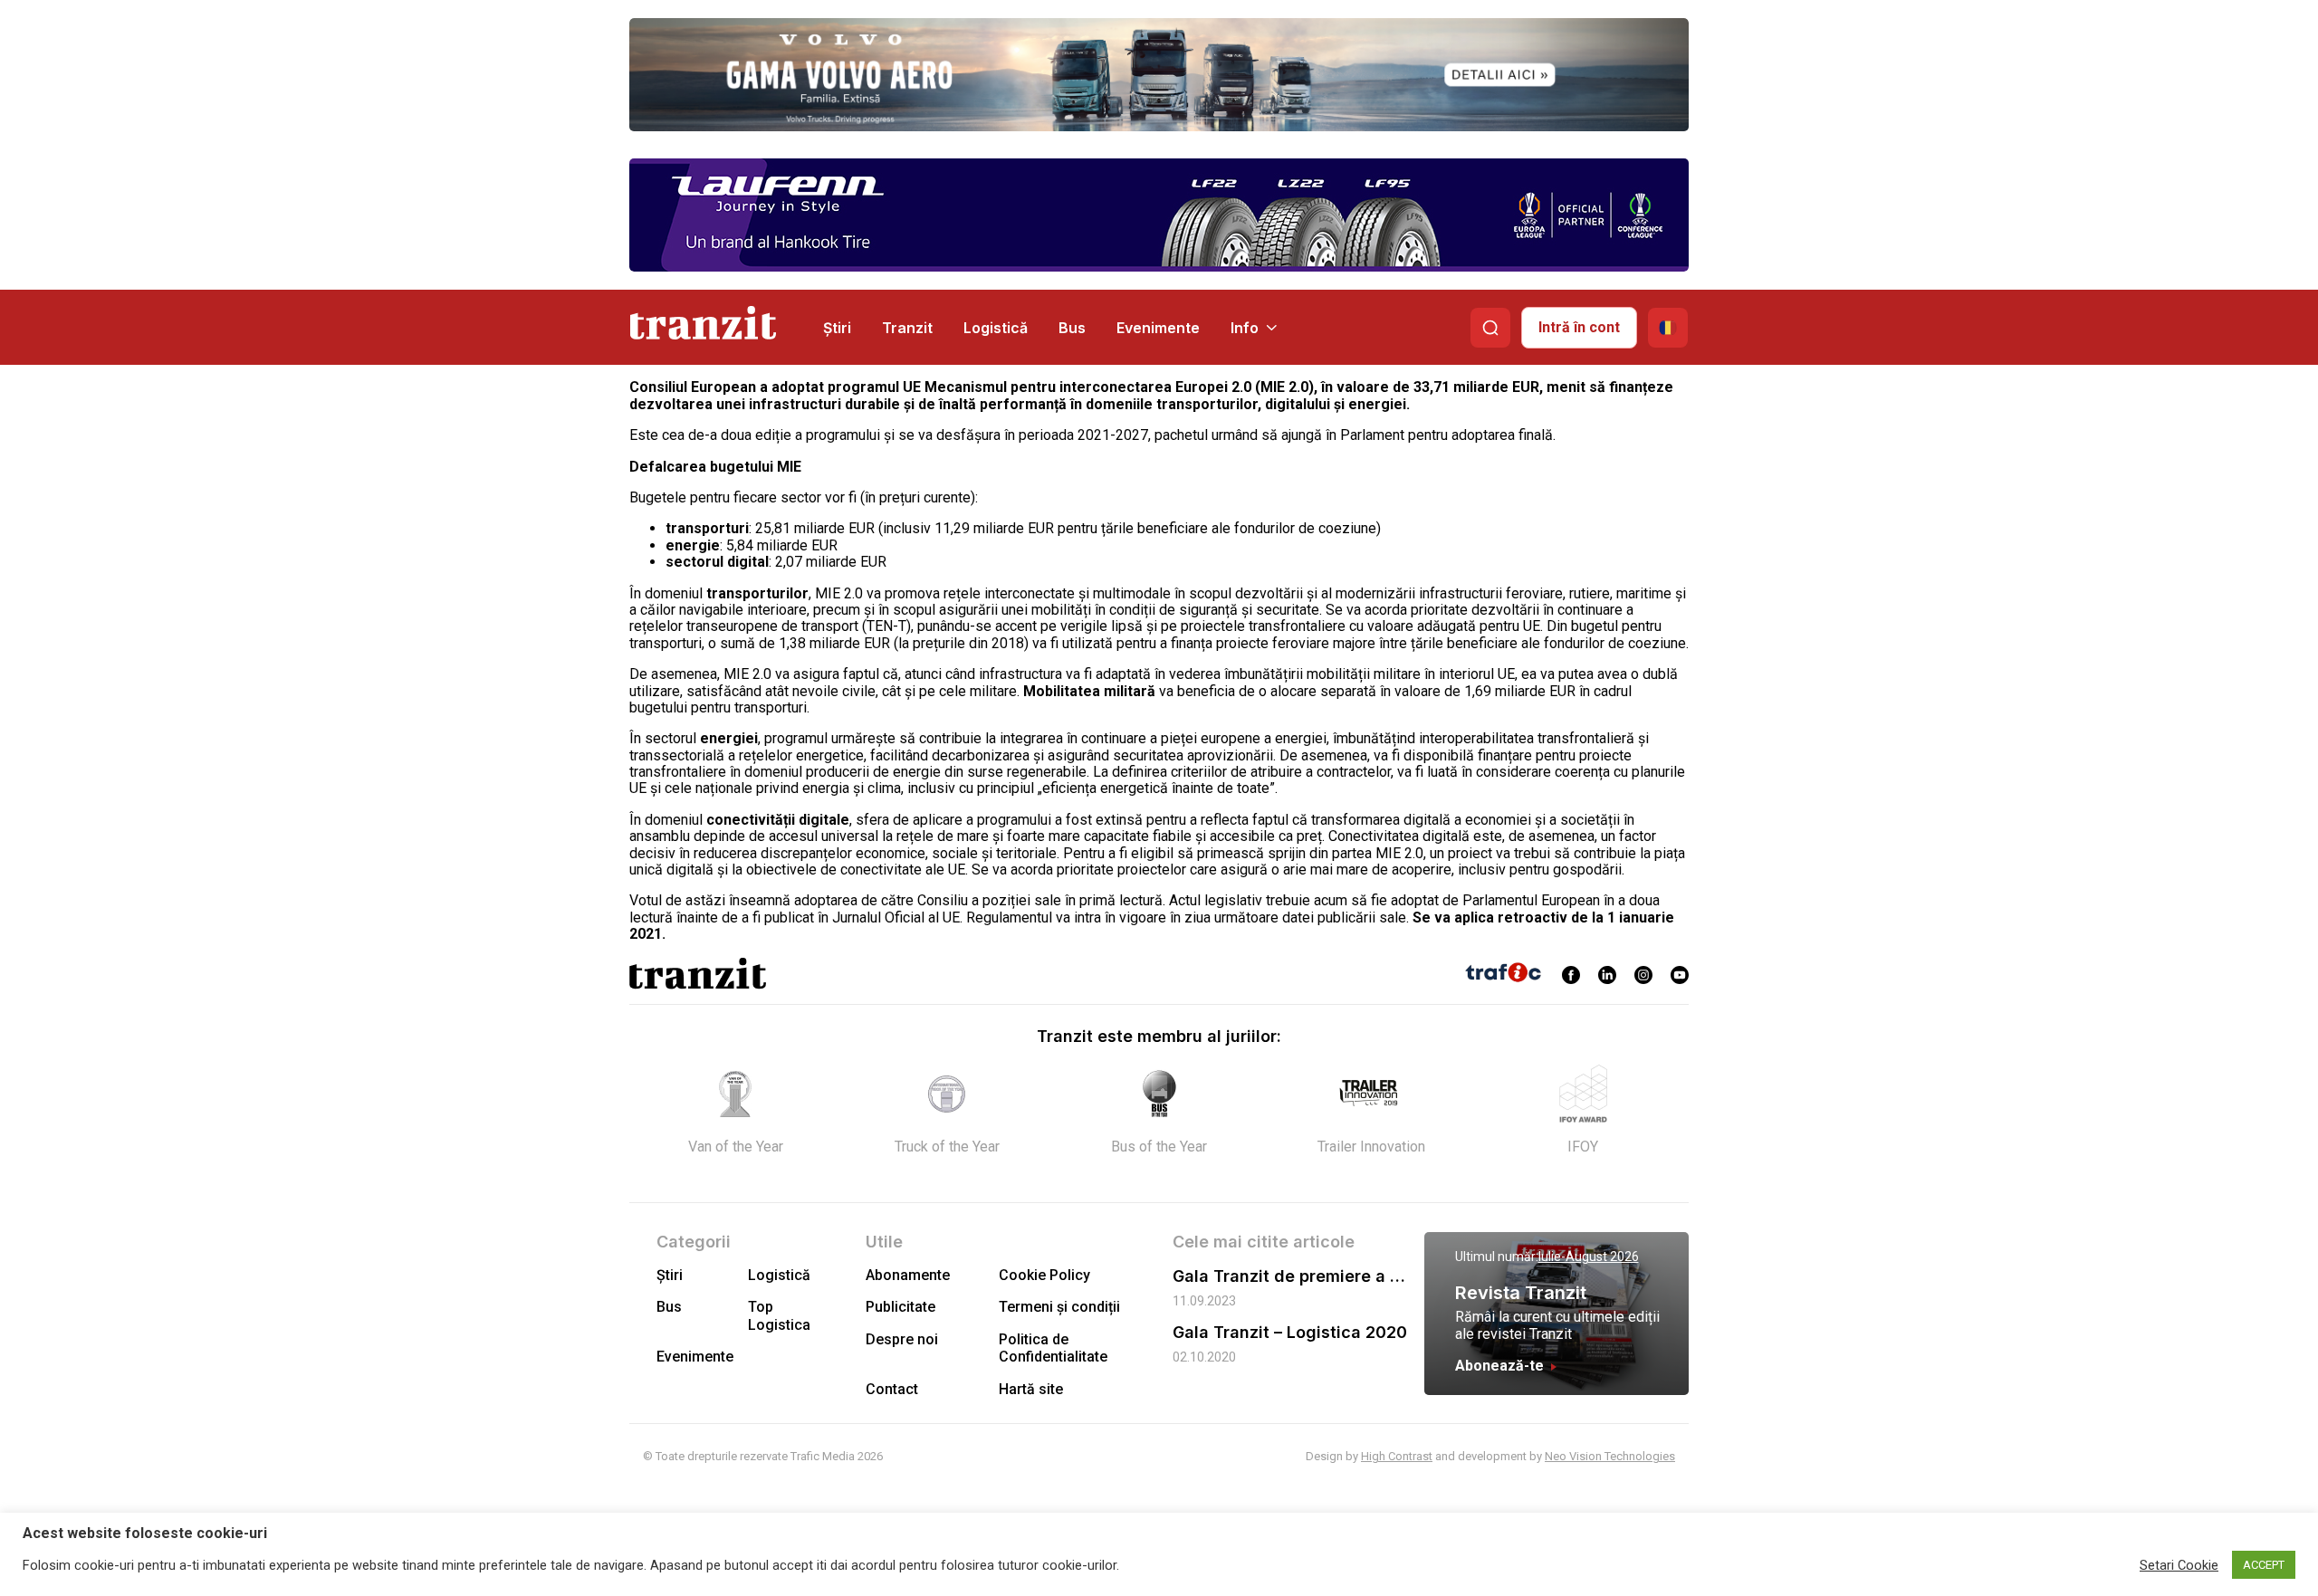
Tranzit (907, 328)
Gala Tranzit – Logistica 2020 (1290, 1332)
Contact (892, 1389)
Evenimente (1158, 328)
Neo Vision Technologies (1610, 1456)
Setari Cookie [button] (2179, 1565)
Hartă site (1031, 1389)
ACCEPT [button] (2264, 1565)
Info (1245, 328)
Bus (1072, 328)
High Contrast (1397, 1456)
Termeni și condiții (1059, 1307)
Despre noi (902, 1339)
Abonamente (908, 1275)
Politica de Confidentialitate (1053, 1348)
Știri (837, 328)
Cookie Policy (1044, 1275)
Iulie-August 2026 (1589, 1257)
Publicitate (900, 1307)
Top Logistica (779, 1315)
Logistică (996, 328)
